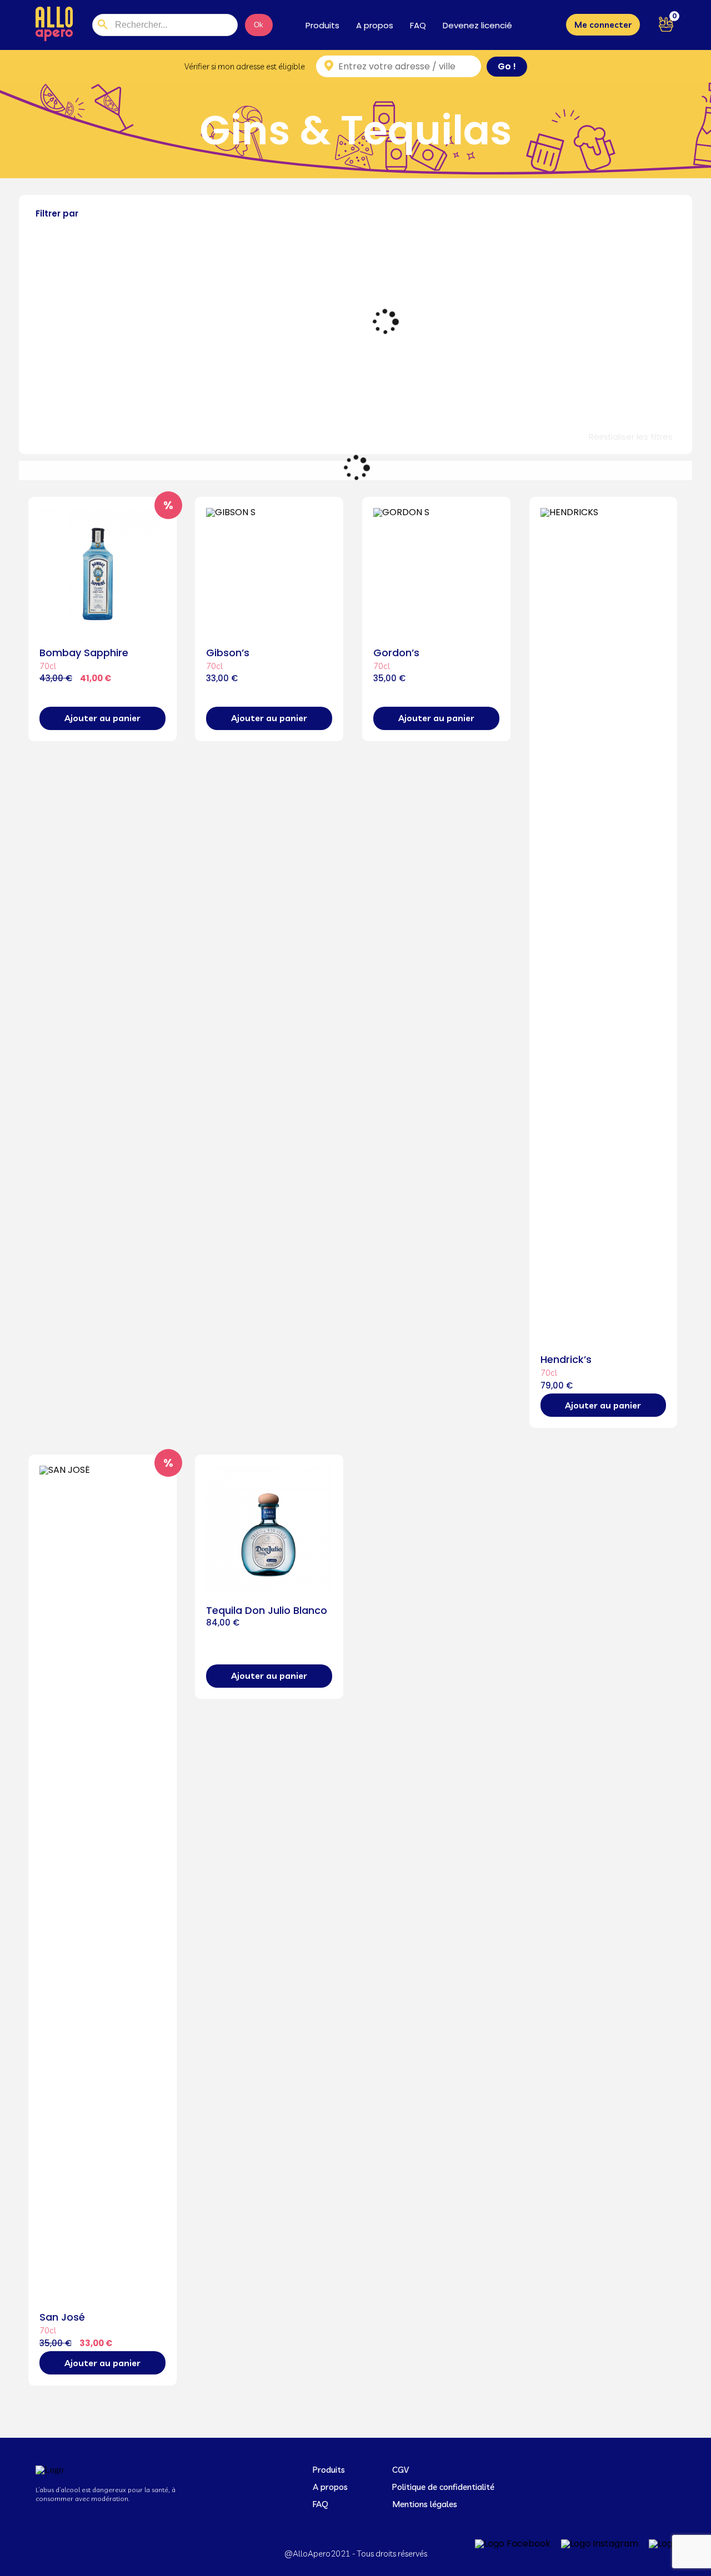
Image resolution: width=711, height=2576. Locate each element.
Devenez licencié (477, 25)
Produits (322, 25)
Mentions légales (425, 2504)
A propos (375, 25)
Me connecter (603, 25)
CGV (400, 2470)
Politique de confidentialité (443, 2487)
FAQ (418, 25)
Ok (259, 25)
